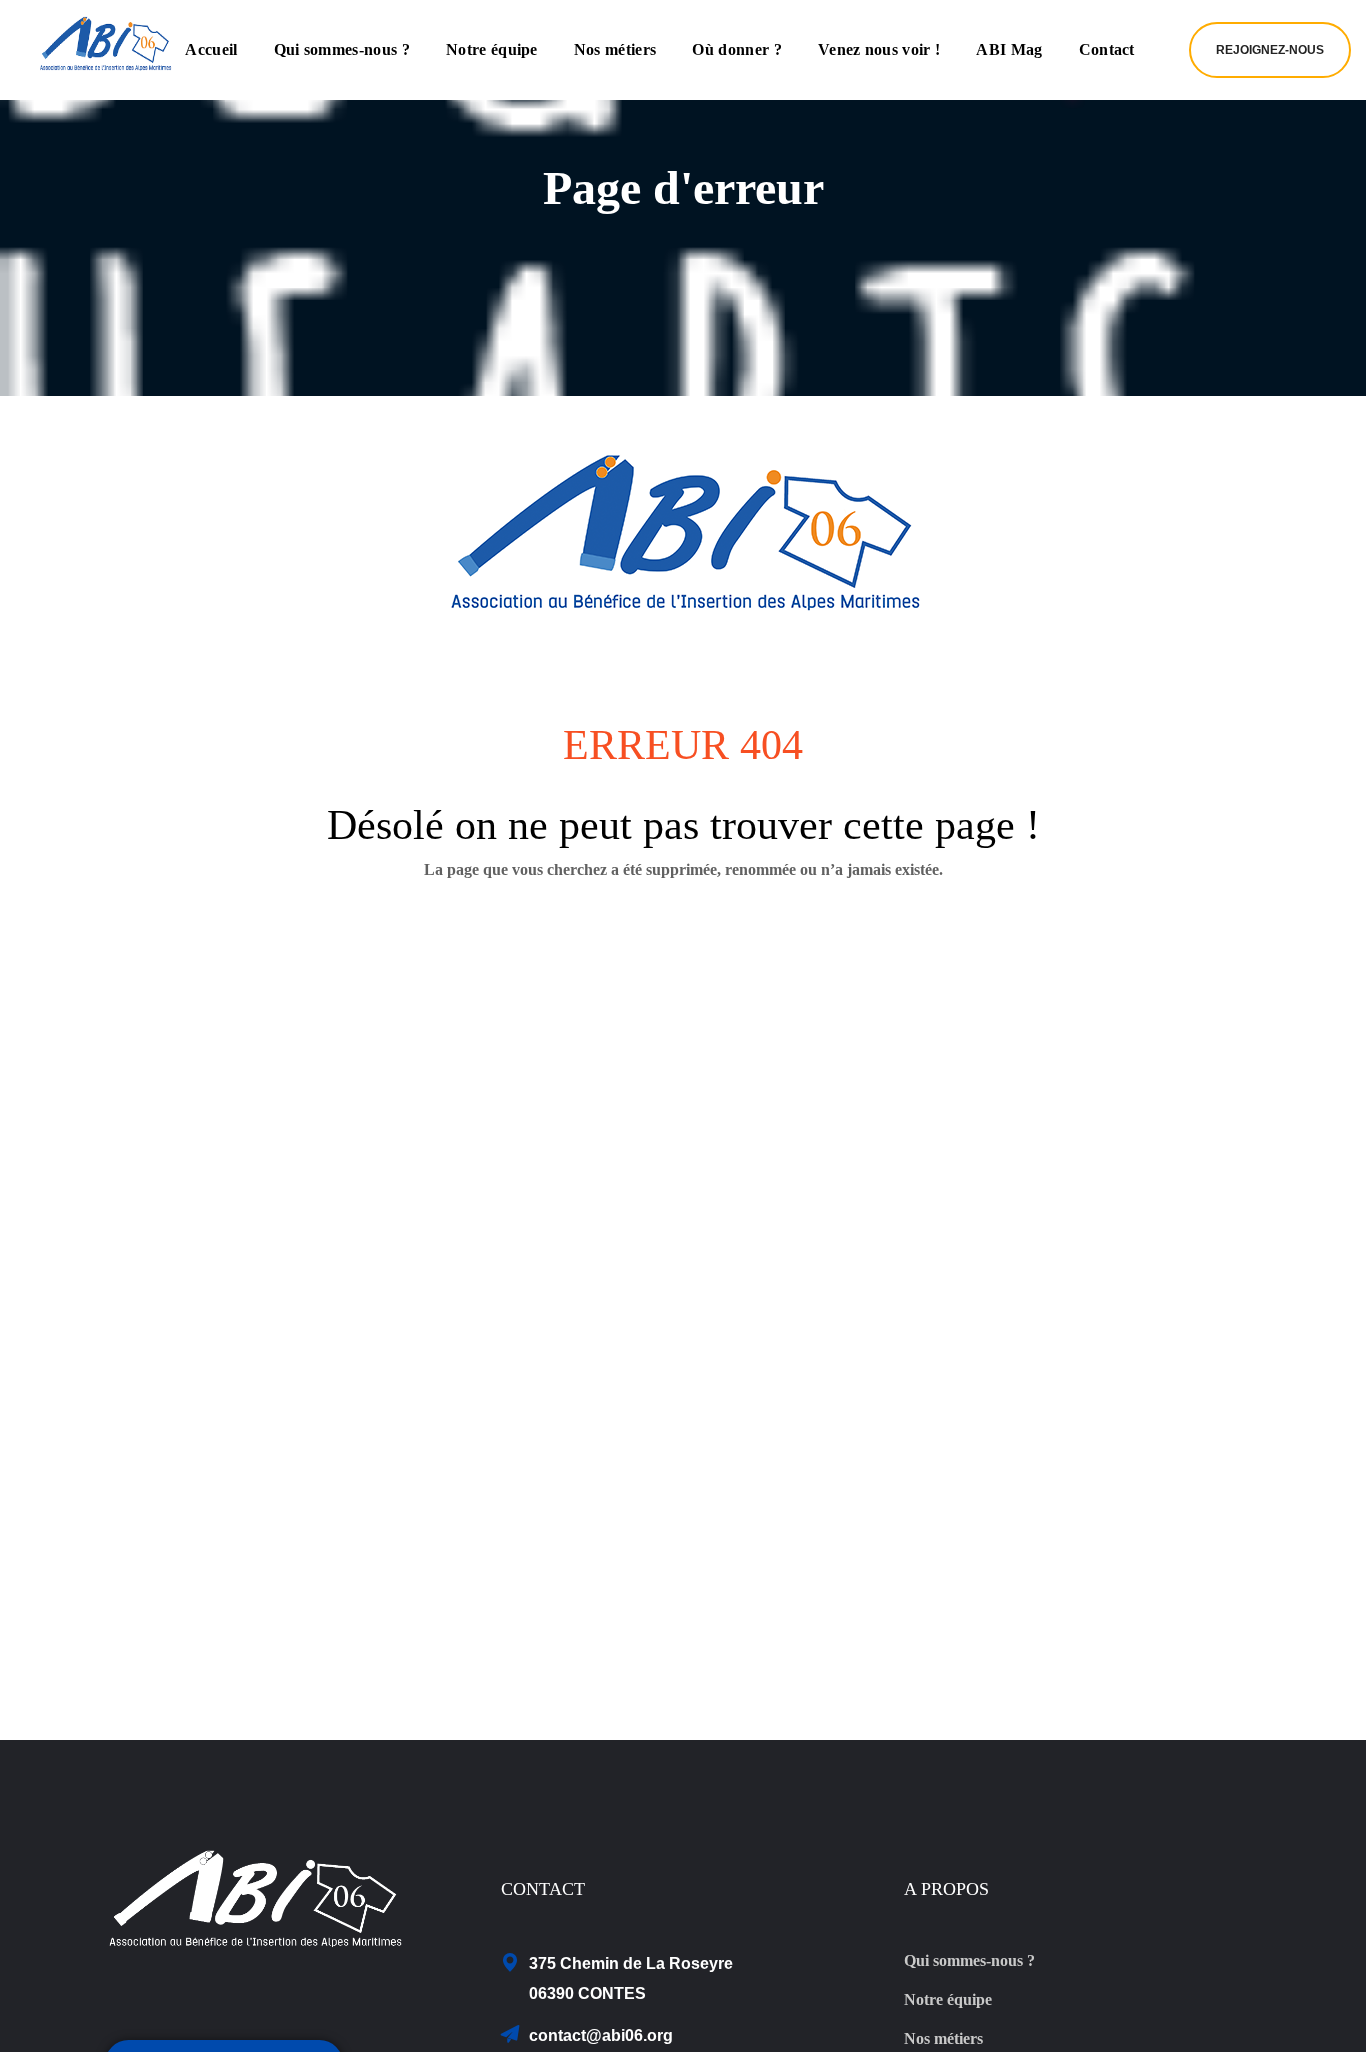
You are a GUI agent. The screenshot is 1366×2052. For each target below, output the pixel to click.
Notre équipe (948, 1999)
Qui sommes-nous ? (969, 1960)
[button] (1270, 50)
